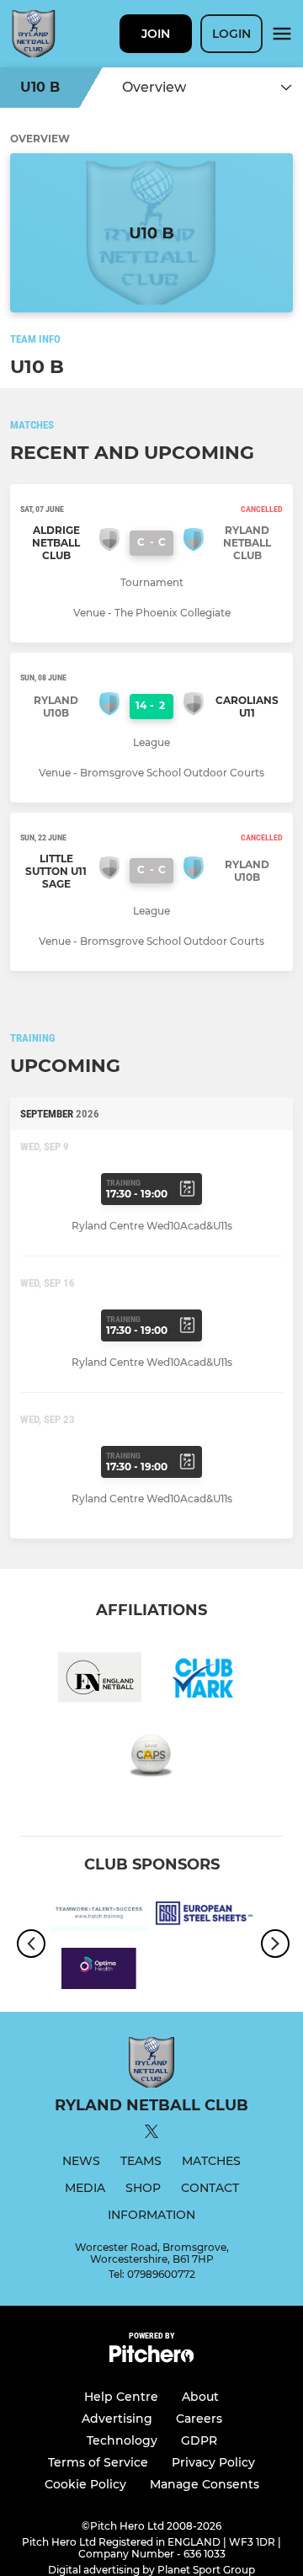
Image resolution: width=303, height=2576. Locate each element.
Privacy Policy (213, 2462)
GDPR (199, 2440)
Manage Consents (205, 2484)
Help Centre (121, 2397)
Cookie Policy (85, 2484)
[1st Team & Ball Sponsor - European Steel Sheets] (204, 1917)
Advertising (117, 2419)
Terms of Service (98, 2462)
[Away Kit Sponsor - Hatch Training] (99, 1917)
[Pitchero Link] (151, 2358)
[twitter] (151, 2134)
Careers (199, 2419)
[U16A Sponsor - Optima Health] (99, 1971)
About (200, 2397)
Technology (122, 2440)
